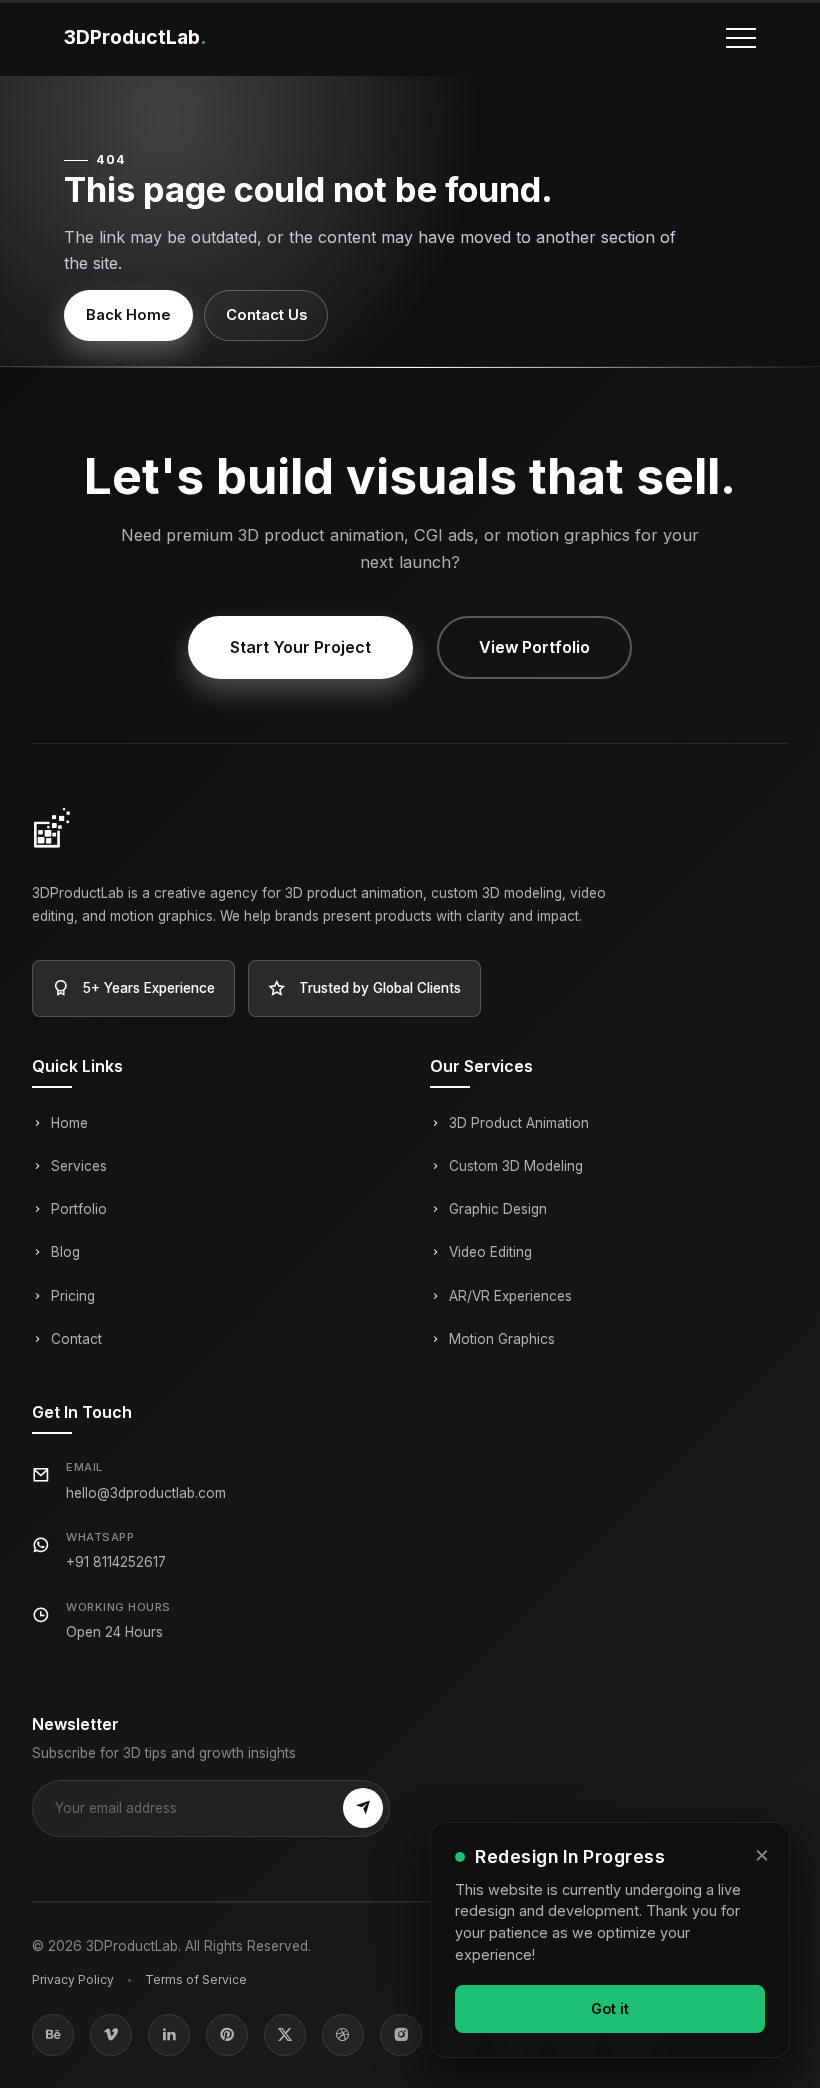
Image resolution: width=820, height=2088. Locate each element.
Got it (610, 2008)
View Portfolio (534, 647)
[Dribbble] (343, 2035)
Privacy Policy (73, 1979)
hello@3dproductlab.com (146, 1493)
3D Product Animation (519, 1123)
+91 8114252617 (116, 1562)
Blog (65, 1252)
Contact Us (266, 315)
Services (79, 1166)
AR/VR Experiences (510, 1296)
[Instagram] (401, 2035)
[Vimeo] (111, 2035)
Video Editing (490, 1252)
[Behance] (53, 2035)
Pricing (73, 1296)
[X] (285, 2035)
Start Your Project (300, 647)
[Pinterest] (227, 2035)
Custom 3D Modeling (516, 1166)
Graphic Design (498, 1209)
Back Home (128, 315)
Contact (76, 1339)
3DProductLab (135, 37)
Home (69, 1123)
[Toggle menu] (741, 38)
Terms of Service (196, 1979)
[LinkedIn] (169, 2035)
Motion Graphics (502, 1339)
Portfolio (79, 1209)
